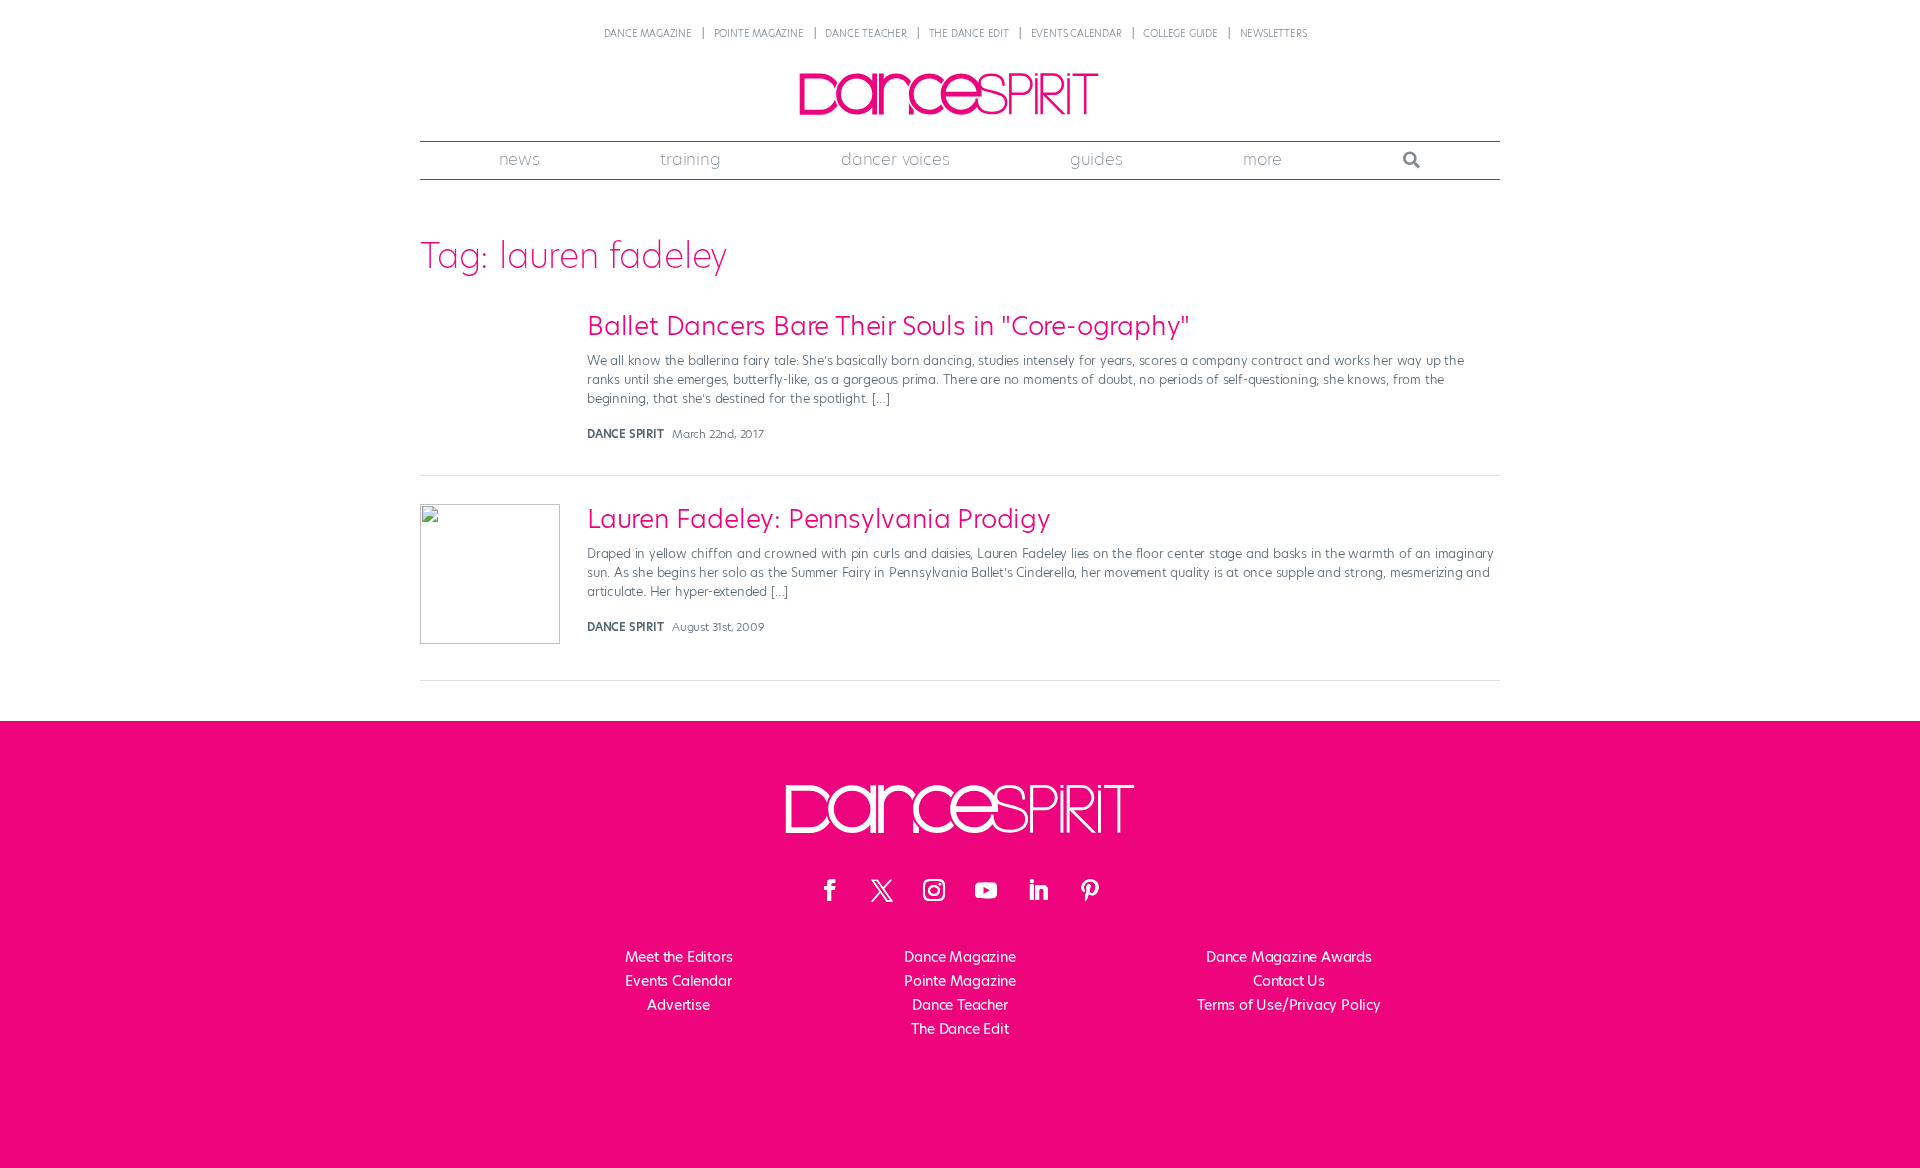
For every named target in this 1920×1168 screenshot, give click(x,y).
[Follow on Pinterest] (1090, 890)
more (1262, 159)
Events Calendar (1076, 33)
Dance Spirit (625, 434)
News (519, 159)
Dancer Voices (895, 159)
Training (690, 159)
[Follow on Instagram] (934, 890)
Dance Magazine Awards (1289, 957)
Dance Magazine (648, 33)
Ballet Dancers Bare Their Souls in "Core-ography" (888, 326)
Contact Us (1289, 981)
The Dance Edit (969, 33)
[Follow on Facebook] (830, 890)
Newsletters (1273, 33)
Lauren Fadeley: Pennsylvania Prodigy (819, 519)
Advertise (678, 1005)
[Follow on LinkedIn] (1038, 890)
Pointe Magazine (759, 33)
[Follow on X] (882, 890)
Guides (1096, 159)
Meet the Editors (679, 957)
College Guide (1180, 33)
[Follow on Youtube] (986, 890)
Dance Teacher (865, 33)
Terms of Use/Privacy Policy (1289, 1005)
